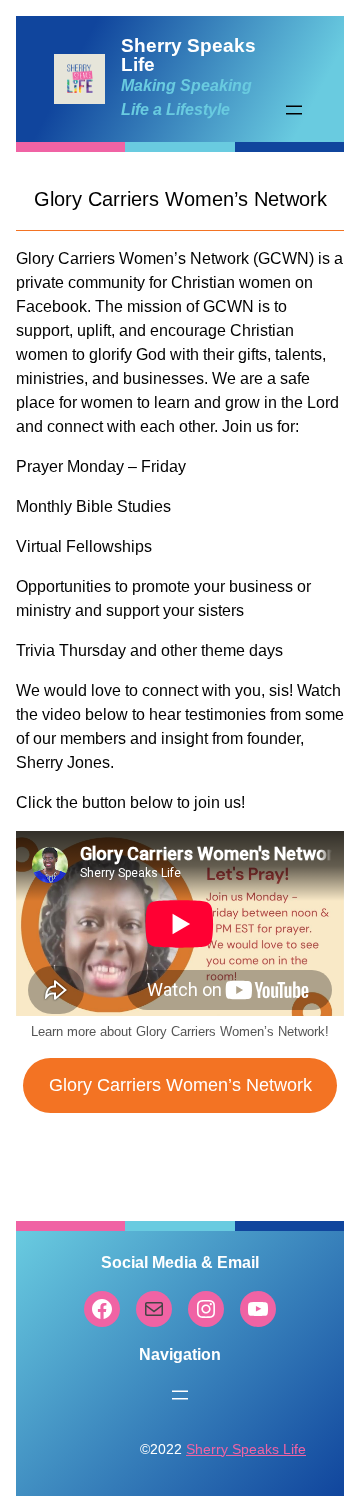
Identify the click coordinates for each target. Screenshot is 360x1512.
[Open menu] (294, 110)
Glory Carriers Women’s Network (180, 1085)
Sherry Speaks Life (246, 1449)
